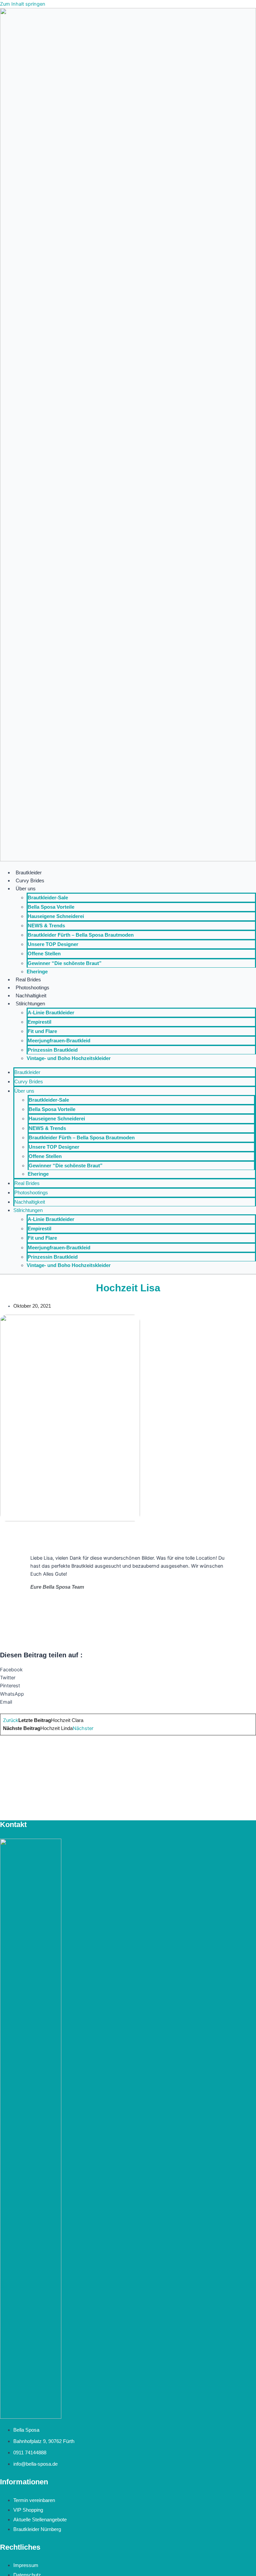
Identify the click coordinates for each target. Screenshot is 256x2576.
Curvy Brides (30, 881)
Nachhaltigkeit (31, 996)
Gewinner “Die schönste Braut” (65, 963)
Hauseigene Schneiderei (56, 916)
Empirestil (39, 1022)
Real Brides (28, 980)
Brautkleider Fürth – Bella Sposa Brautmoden (81, 935)
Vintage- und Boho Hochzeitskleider (69, 1058)
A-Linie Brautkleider (51, 1013)
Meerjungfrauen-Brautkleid (59, 1041)
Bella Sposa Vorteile (51, 907)
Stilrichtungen (30, 1004)
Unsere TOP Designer (53, 944)
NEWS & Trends (46, 926)
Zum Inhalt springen (23, 4)
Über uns (26, 889)
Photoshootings (32, 988)
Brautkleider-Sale (48, 898)
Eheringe (37, 972)
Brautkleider (29, 873)
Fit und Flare (42, 1031)
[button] (128, 1670)
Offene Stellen (44, 954)
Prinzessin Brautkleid (53, 1050)
